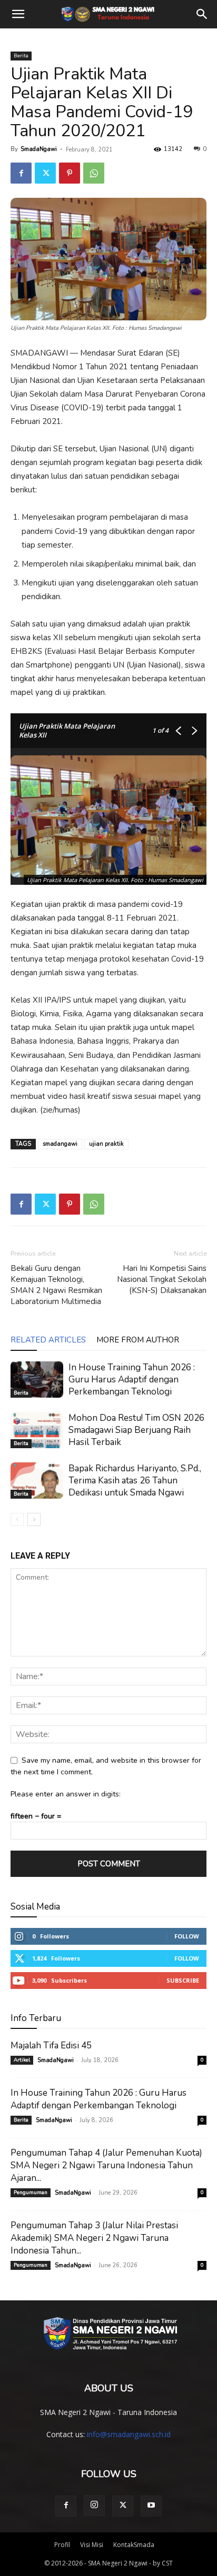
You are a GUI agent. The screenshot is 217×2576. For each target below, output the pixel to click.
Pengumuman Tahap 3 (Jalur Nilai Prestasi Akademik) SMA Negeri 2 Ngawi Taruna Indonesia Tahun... (94, 2238)
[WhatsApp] (94, 173)
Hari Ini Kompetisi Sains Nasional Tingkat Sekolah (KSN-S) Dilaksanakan (162, 1279)
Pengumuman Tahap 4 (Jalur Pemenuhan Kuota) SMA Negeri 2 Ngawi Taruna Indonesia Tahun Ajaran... (106, 2165)
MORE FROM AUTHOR (138, 1340)
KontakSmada (134, 2545)
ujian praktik (106, 1144)
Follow (187, 1936)
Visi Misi (92, 2545)
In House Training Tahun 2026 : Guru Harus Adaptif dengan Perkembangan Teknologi (132, 1380)
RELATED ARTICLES (48, 1340)
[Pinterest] (70, 173)
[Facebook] (21, 173)
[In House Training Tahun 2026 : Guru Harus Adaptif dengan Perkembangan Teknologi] (37, 1380)
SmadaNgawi (39, 149)
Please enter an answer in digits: (66, 1794)
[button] (18, 14)
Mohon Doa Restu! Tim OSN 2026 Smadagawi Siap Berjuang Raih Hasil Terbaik (136, 1430)
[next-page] (34, 1519)
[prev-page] (17, 1519)
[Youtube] (151, 2506)
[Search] (202, 14)
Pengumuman (31, 2193)
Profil (62, 2545)
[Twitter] (45, 173)
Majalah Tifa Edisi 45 (51, 2045)
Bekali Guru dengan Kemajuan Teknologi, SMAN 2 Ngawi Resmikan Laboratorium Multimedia (56, 1285)
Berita (21, 56)
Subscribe (183, 1980)
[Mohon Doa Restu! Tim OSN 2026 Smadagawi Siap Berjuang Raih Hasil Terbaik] (37, 1430)
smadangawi (60, 1144)
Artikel (22, 2060)
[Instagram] (94, 2506)
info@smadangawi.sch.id (129, 2434)
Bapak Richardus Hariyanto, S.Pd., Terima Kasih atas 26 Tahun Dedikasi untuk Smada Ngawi (135, 1481)
